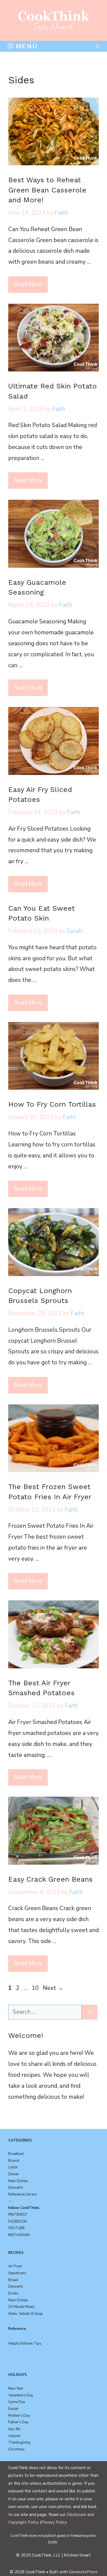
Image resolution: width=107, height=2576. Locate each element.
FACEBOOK (18, 2222)
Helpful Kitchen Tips (25, 2344)
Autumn (14, 2436)
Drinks (13, 2293)
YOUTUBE (16, 2228)
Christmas (16, 2449)
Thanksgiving (19, 2442)
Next (53, 1988)
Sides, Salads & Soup (26, 2314)
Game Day (17, 2402)
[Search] (90, 2012)
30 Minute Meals (22, 2307)
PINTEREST (18, 2215)
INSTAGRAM (19, 2235)
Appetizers (17, 2273)
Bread (13, 2280)
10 (36, 1988)
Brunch (14, 2161)
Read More (28, 284)
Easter (13, 2409)
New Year (16, 2388)
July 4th (14, 2429)
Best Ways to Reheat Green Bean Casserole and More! (47, 190)
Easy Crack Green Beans (50, 1879)
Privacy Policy (54, 2522)
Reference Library (22, 2194)
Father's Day (18, 2422)
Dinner (14, 2174)
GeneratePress (83, 2572)
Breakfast (16, 2154)
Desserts (16, 2188)
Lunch (13, 2167)
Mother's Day (19, 2416)
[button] (98, 46)
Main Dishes (18, 2181)
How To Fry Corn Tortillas (52, 1104)
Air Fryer (15, 2266)
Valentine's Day (21, 2395)
